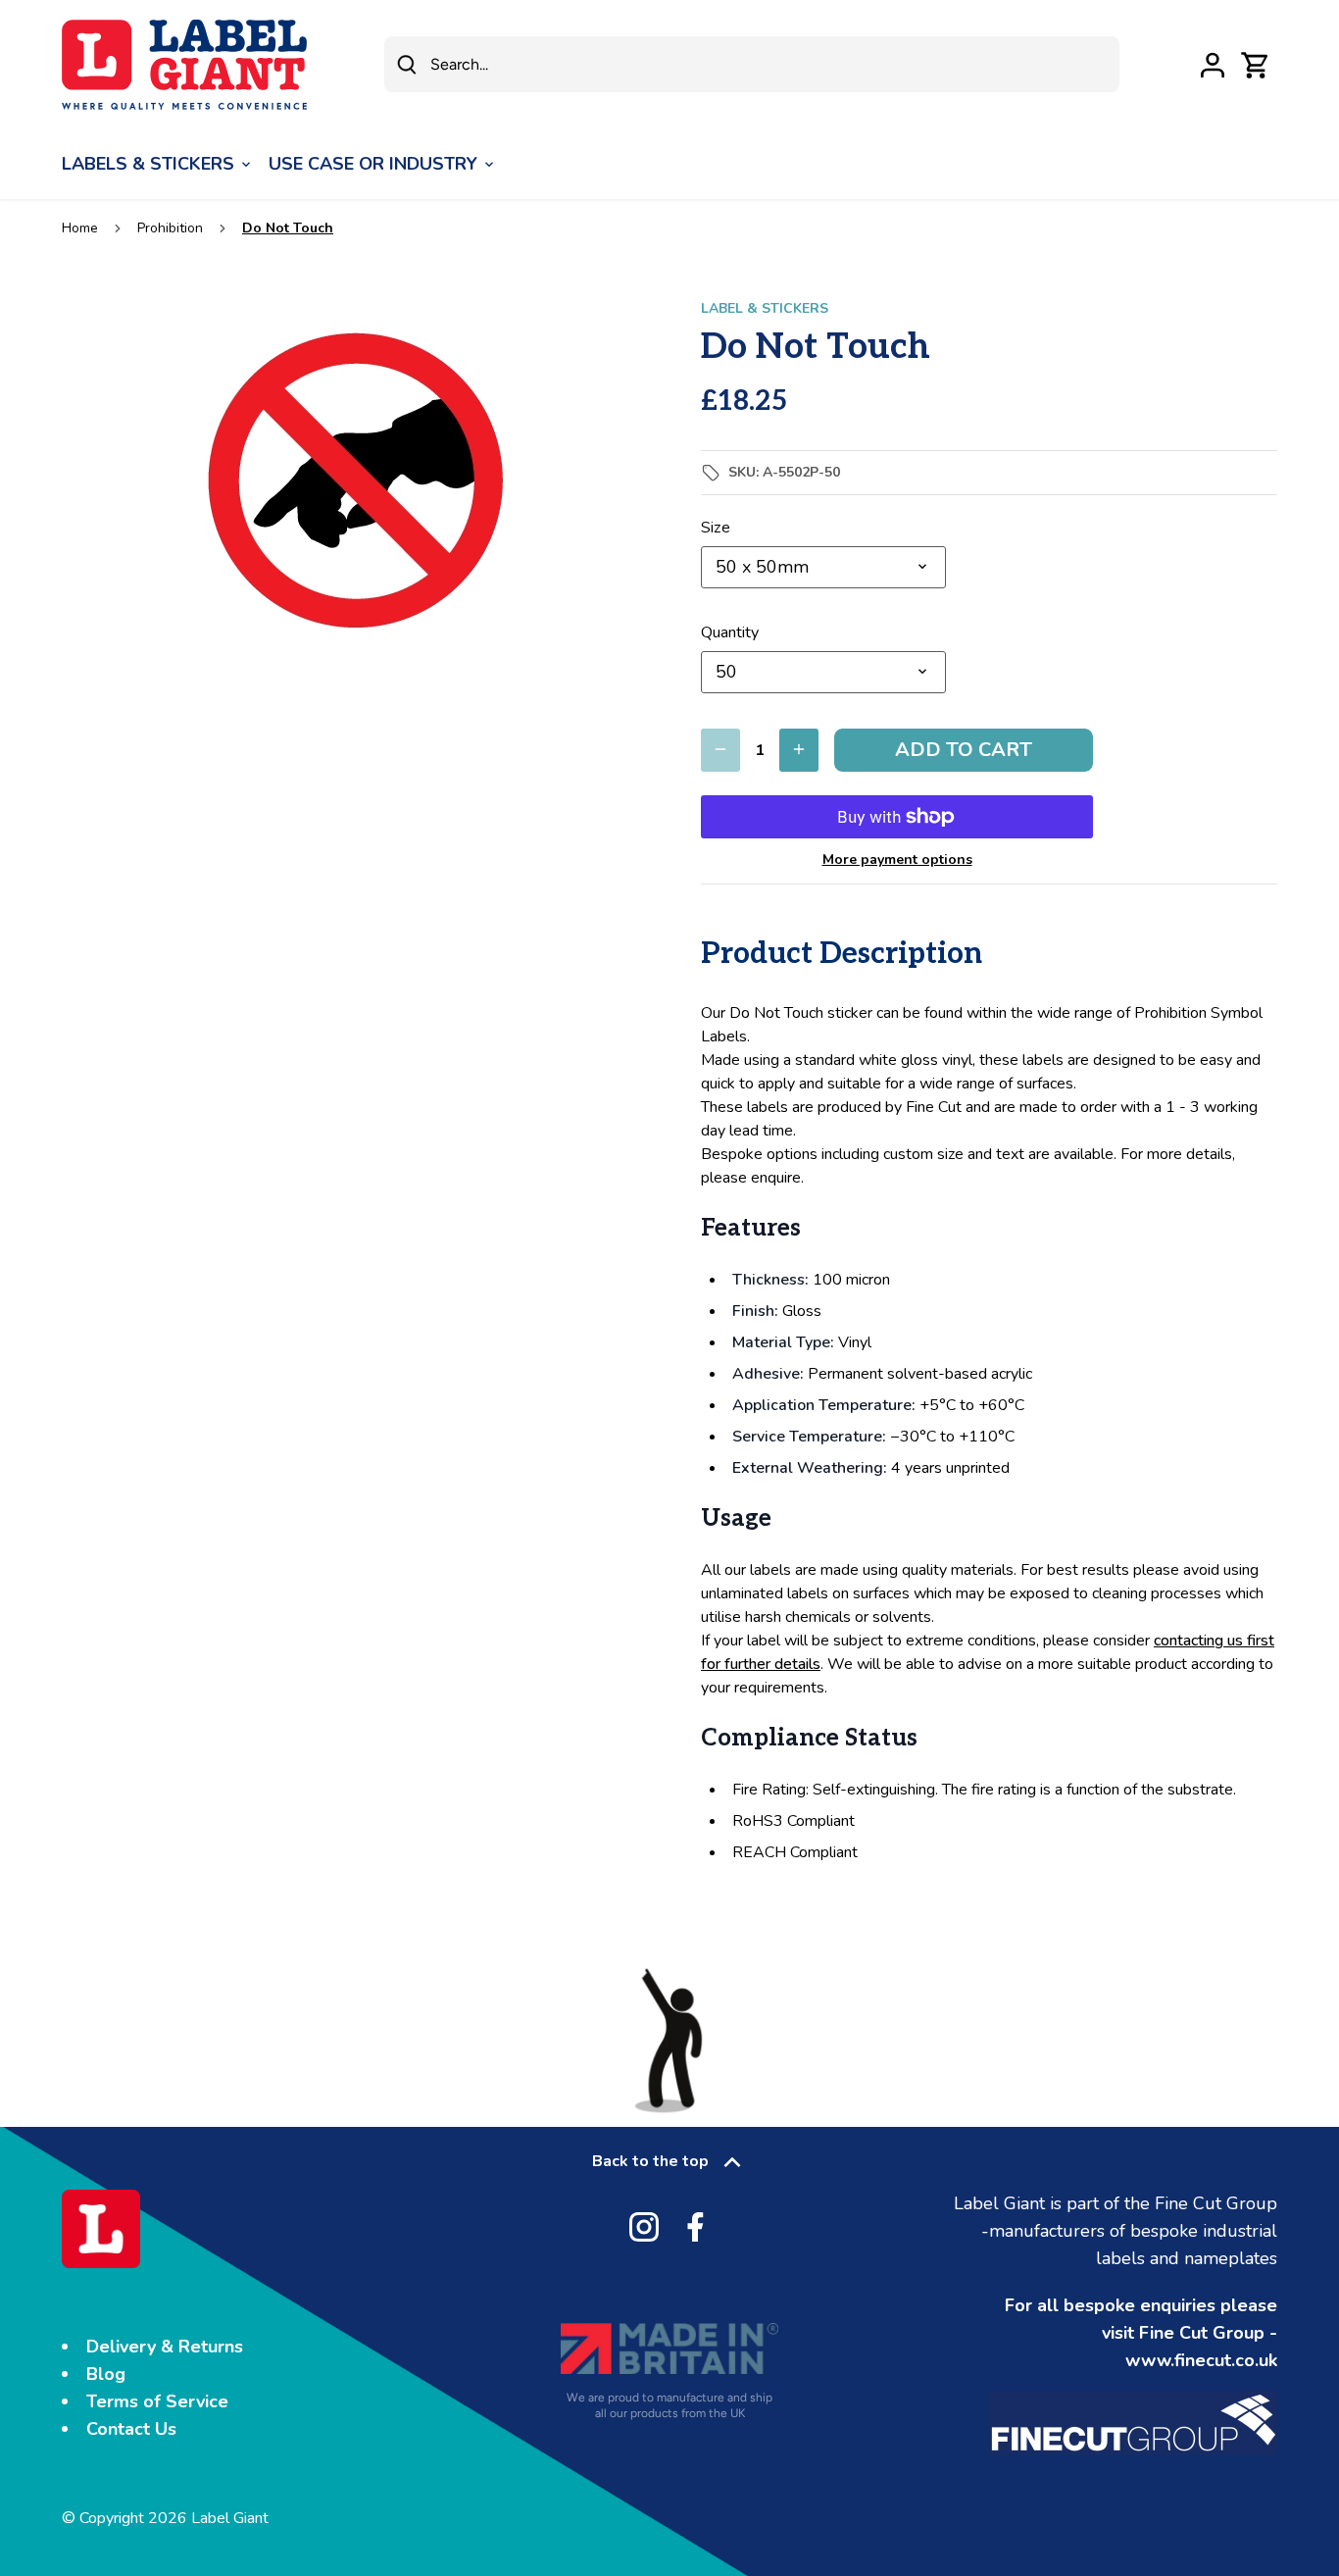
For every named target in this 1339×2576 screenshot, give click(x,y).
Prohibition (170, 228)
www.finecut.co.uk (1201, 2360)
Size (716, 528)
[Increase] (799, 750)
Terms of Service (157, 2401)
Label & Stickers (765, 308)
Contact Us (131, 2429)
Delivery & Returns (165, 2347)
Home (80, 228)
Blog (106, 2374)
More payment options (897, 859)
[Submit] (407, 64)
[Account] (1213, 64)
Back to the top (650, 2161)
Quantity (730, 633)
